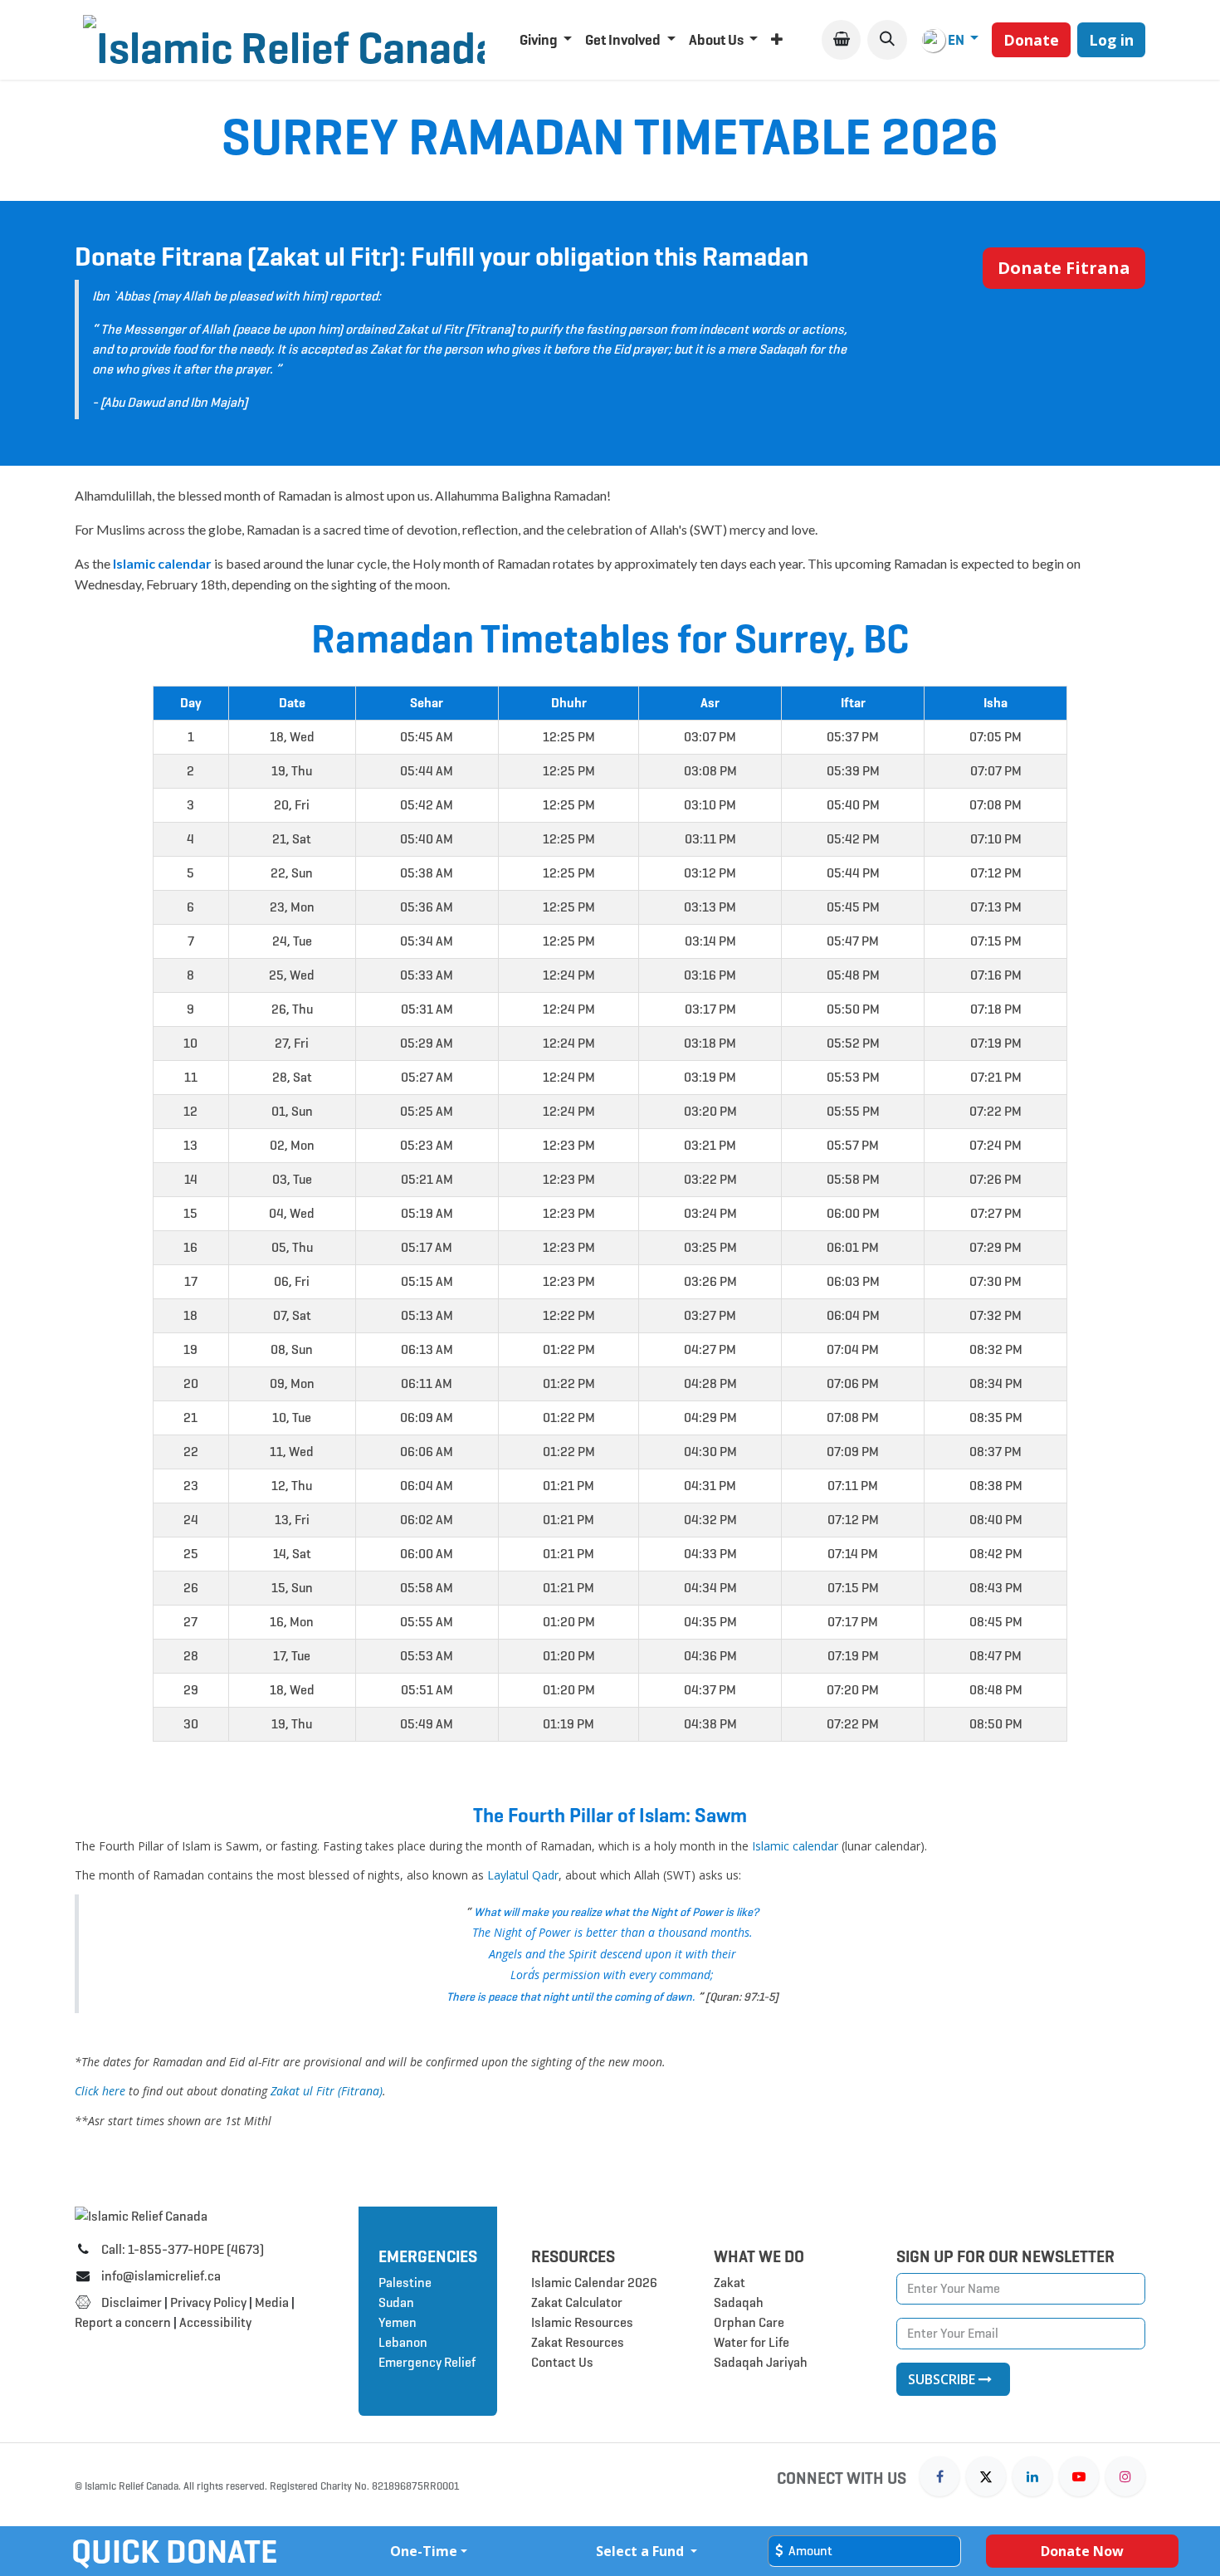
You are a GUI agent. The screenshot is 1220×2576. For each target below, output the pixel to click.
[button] (887, 39)
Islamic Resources (582, 2322)
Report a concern (123, 2322)
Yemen (398, 2322)
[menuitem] (546, 40)
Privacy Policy (208, 2302)
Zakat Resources (578, 2342)
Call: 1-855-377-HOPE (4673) (183, 2249)
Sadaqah (739, 2302)
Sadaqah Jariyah (761, 2362)
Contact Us (562, 2362)
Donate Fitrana (1064, 268)
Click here (100, 2091)
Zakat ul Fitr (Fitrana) (327, 2091)
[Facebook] (939, 2476)
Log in (1111, 40)
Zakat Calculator (577, 2302)
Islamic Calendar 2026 (594, 2283)
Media (272, 2302)
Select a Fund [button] (642, 2551)
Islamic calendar (795, 1846)
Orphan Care (749, 2322)
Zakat (730, 2283)
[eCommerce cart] (841, 39)
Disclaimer (132, 2302)
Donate (1031, 40)
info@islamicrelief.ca (161, 2276)
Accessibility (217, 2322)
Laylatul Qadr (523, 1875)
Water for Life (752, 2342)
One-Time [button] (424, 2551)
